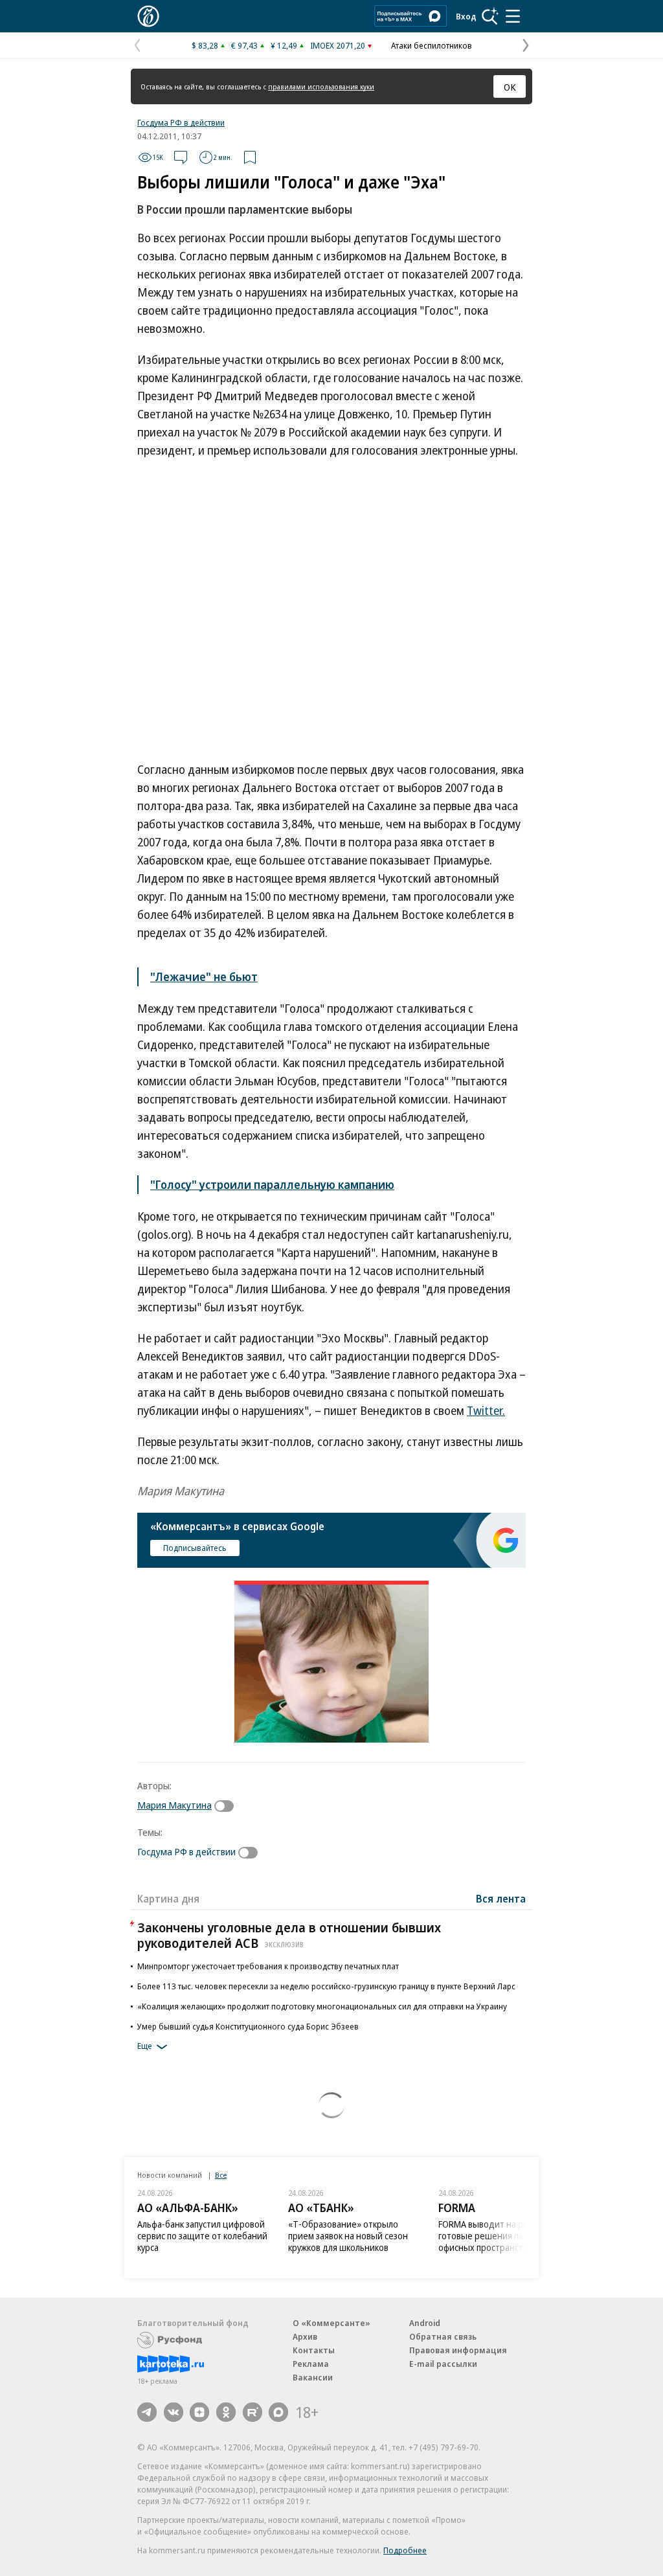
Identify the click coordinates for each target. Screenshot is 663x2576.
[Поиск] (490, 16)
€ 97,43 (244, 45)
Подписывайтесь (195, 1548)
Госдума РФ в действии (181, 122)
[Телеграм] (147, 2412)
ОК (510, 87)
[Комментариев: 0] (181, 157)
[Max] (278, 2412)
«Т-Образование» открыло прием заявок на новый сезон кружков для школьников (348, 2236)
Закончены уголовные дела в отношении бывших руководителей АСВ (289, 1935)
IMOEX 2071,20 (338, 45)
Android (425, 2323)
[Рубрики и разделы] (513, 16)
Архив (305, 2336)
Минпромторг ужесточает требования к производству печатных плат (268, 1966)
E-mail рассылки (443, 2364)
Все (221, 2175)
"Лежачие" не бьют (204, 977)
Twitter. (486, 1410)
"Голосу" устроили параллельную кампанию (272, 1184)
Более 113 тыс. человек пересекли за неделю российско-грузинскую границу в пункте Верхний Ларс (326, 1986)
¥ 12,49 (284, 45)
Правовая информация (458, 2350)
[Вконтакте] (174, 2412)
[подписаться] (227, 1806)
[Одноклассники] (226, 2412)
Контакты (314, 2350)
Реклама (311, 2364)
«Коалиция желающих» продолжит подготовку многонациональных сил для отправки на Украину (322, 2006)
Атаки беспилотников (432, 45)
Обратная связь (443, 2336)
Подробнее (405, 2550)
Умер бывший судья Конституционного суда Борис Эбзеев (248, 2026)
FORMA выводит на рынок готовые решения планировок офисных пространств (500, 2236)
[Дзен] (199, 2412)
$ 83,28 (205, 45)
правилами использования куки (321, 86)
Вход (466, 16)
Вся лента (501, 1899)
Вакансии (313, 2377)
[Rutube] (253, 2412)
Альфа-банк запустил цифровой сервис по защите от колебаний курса (202, 2236)
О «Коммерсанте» (331, 2323)
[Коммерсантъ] (148, 16)
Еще (145, 2046)
